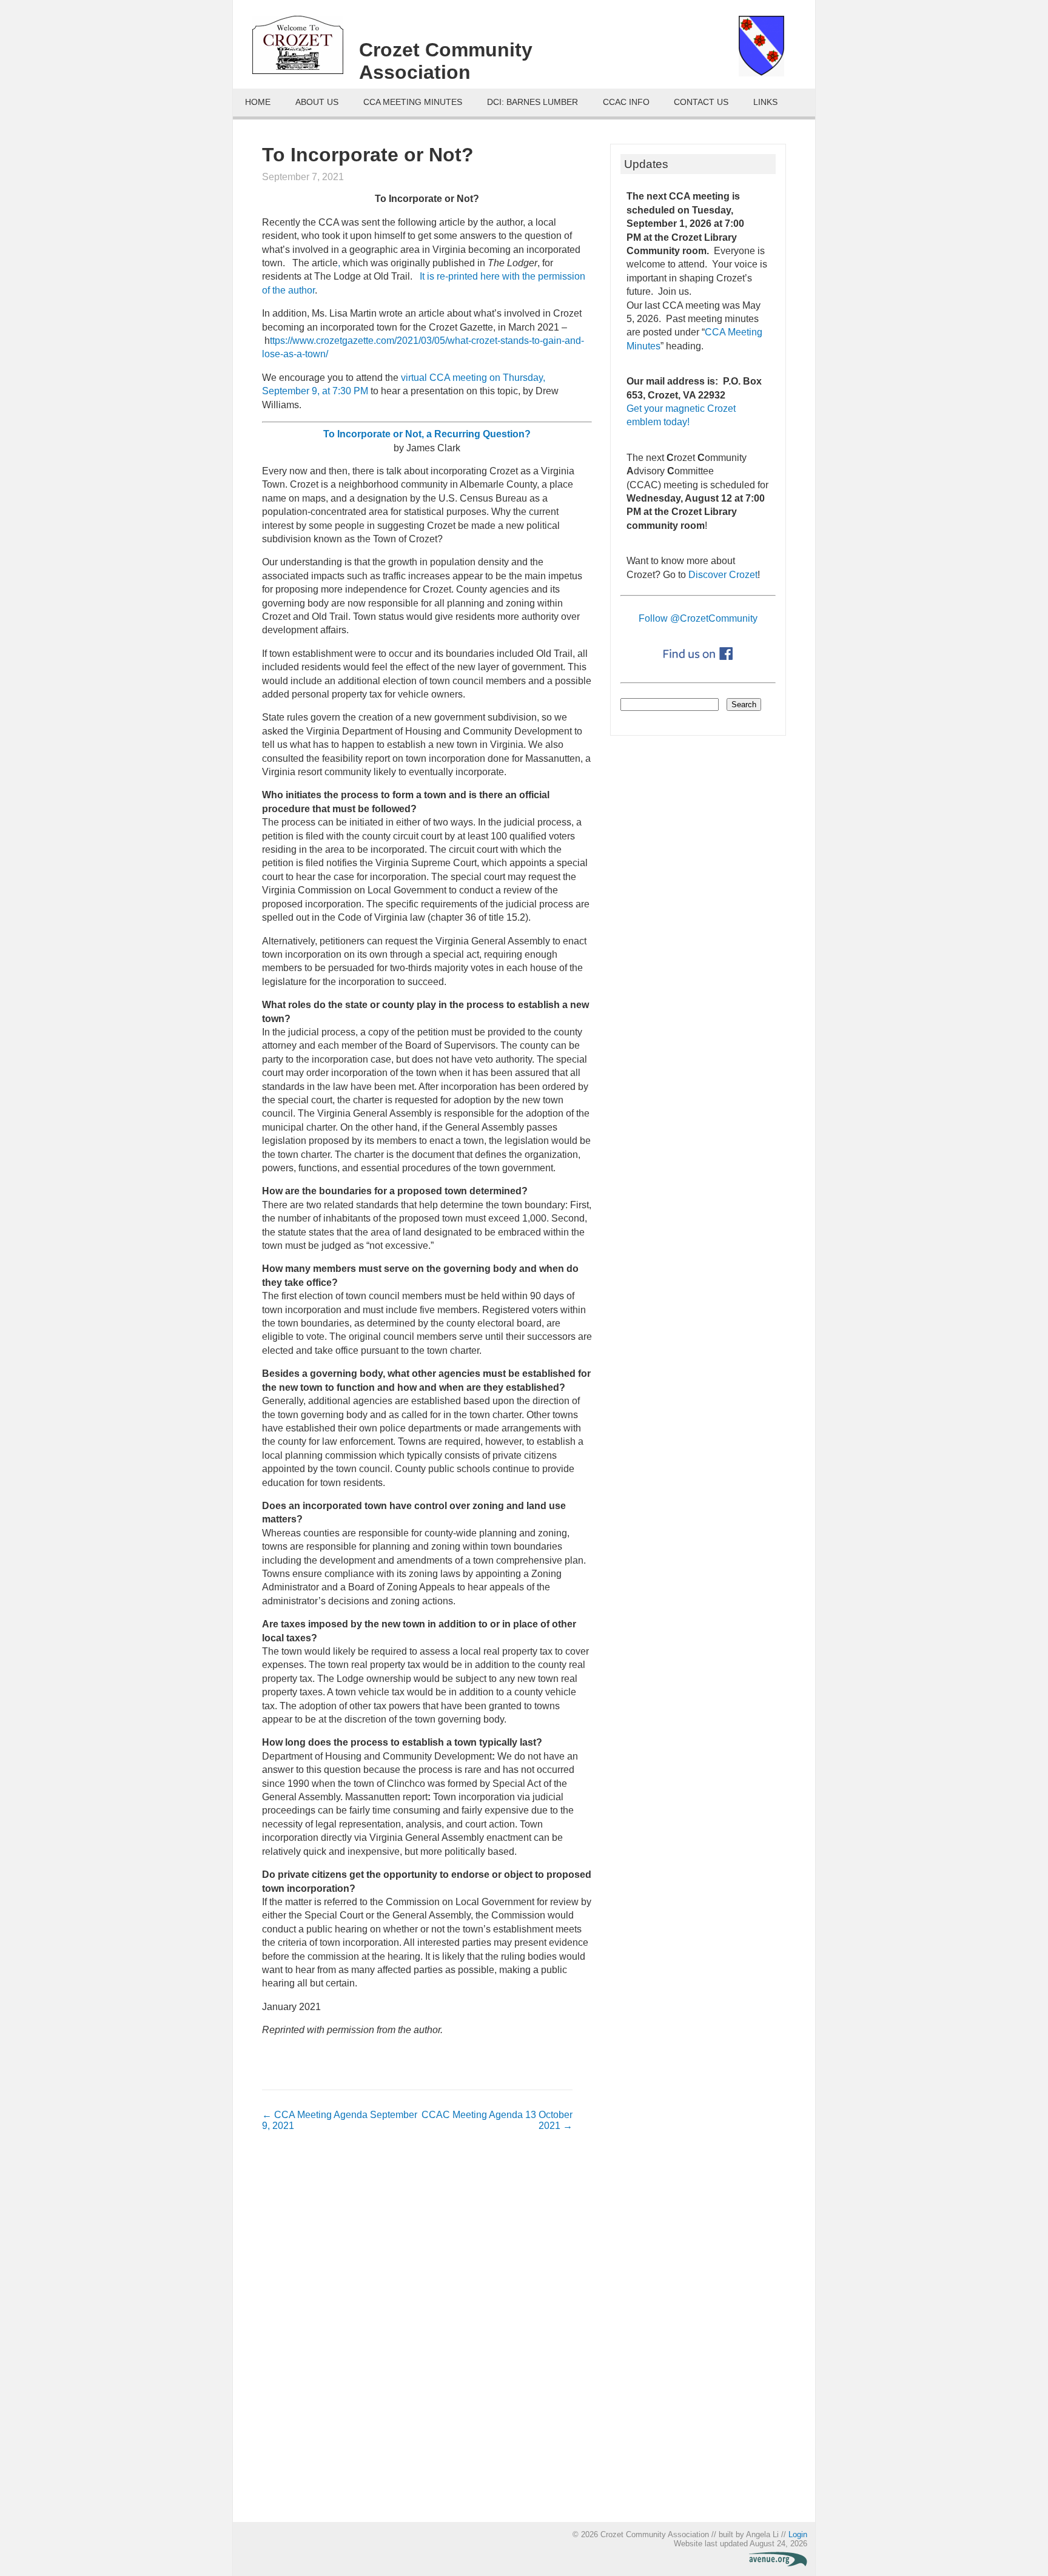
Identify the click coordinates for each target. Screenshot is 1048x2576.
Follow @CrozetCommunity (698, 618)
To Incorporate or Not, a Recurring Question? (427, 434)
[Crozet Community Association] (306, 49)
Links (765, 102)
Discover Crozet (723, 575)
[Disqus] (417, 2333)
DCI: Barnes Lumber (532, 102)
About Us (317, 102)
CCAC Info (626, 102)
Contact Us (701, 102)
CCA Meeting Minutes (413, 102)
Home (258, 102)
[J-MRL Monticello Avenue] (778, 2564)
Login (798, 2534)
